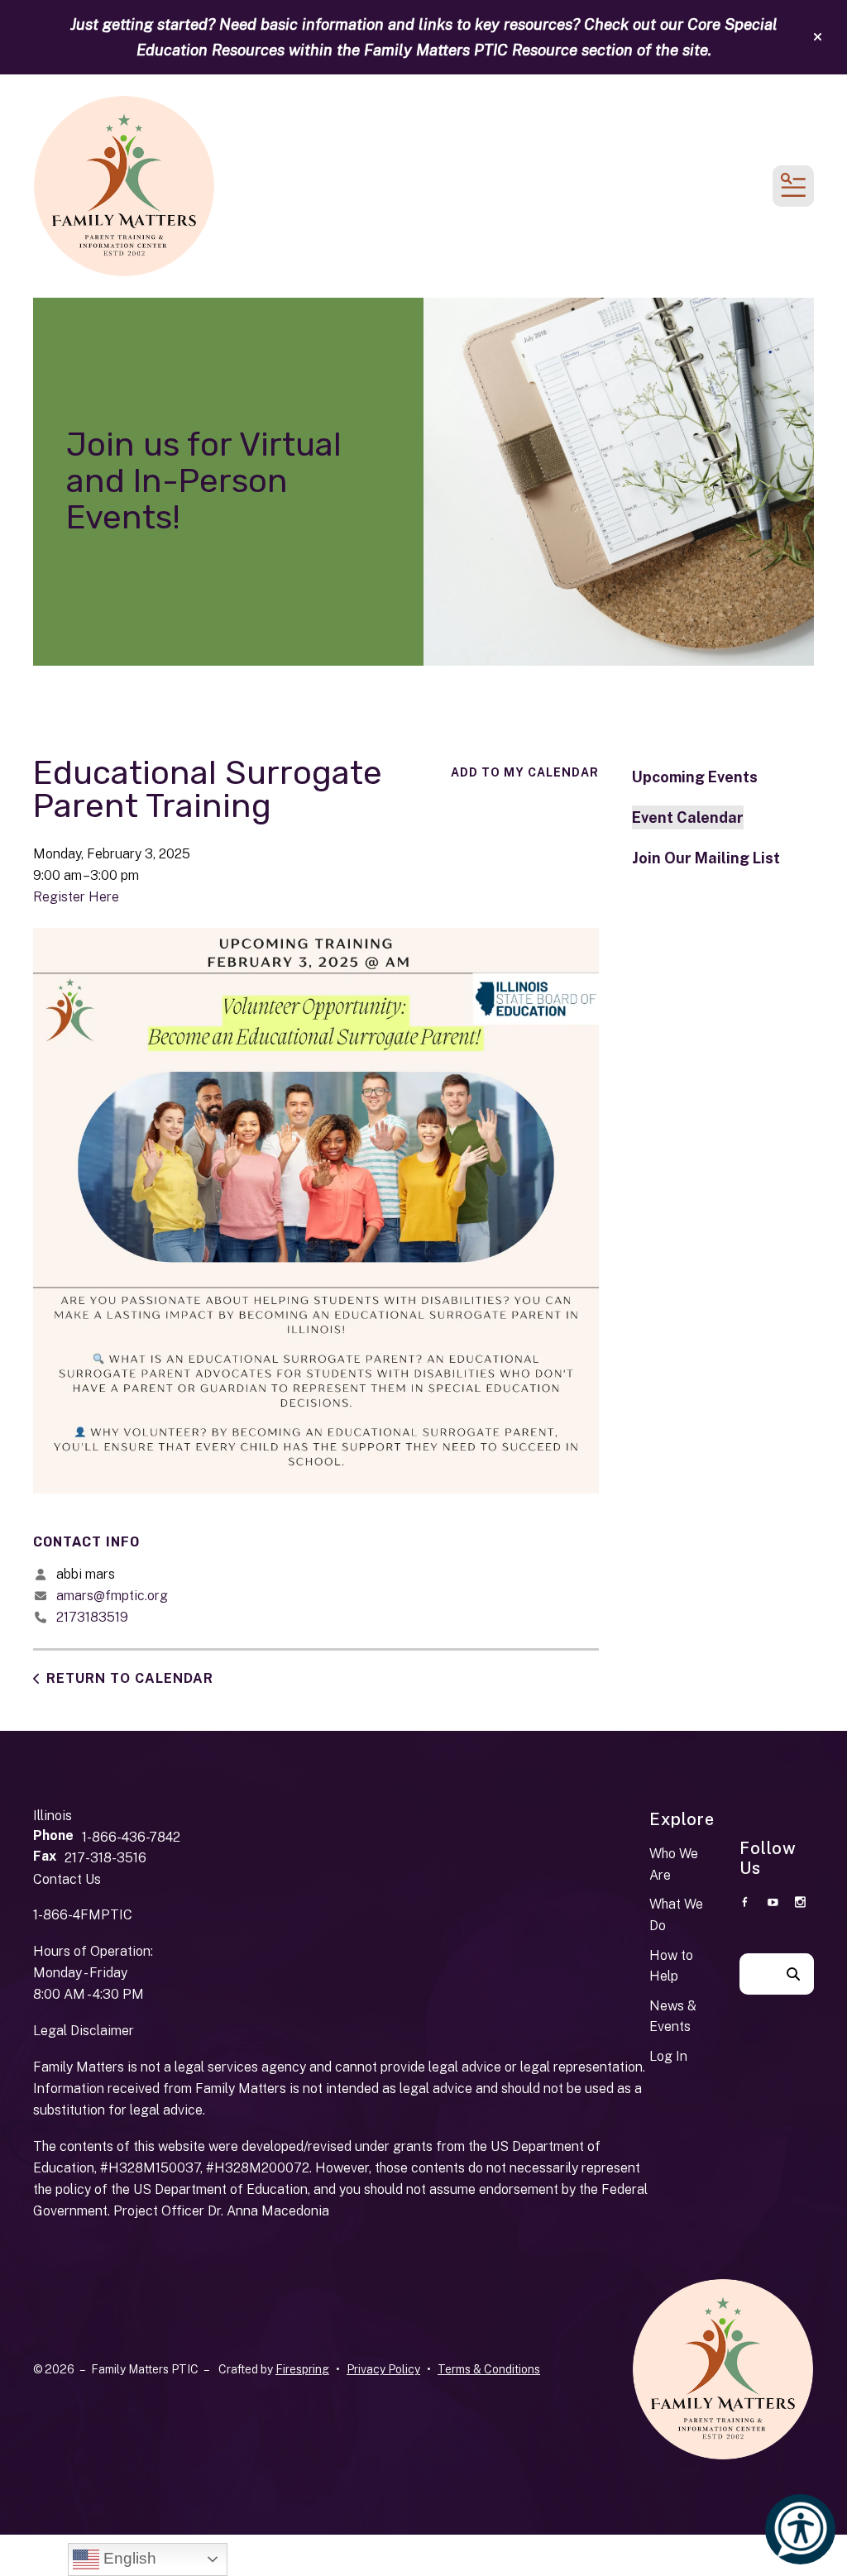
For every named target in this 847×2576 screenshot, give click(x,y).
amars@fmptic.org (112, 1596)
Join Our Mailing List (706, 858)
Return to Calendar (130, 1678)
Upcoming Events (695, 777)
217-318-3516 (105, 1858)
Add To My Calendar (525, 772)
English (128, 2558)
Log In (668, 2056)
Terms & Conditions (489, 2369)
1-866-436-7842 (131, 1837)
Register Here (76, 897)
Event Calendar (688, 817)
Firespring (302, 2369)
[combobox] (756, 1974)
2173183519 (92, 1617)
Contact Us (67, 1879)
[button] (818, 37)
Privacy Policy (383, 2369)
